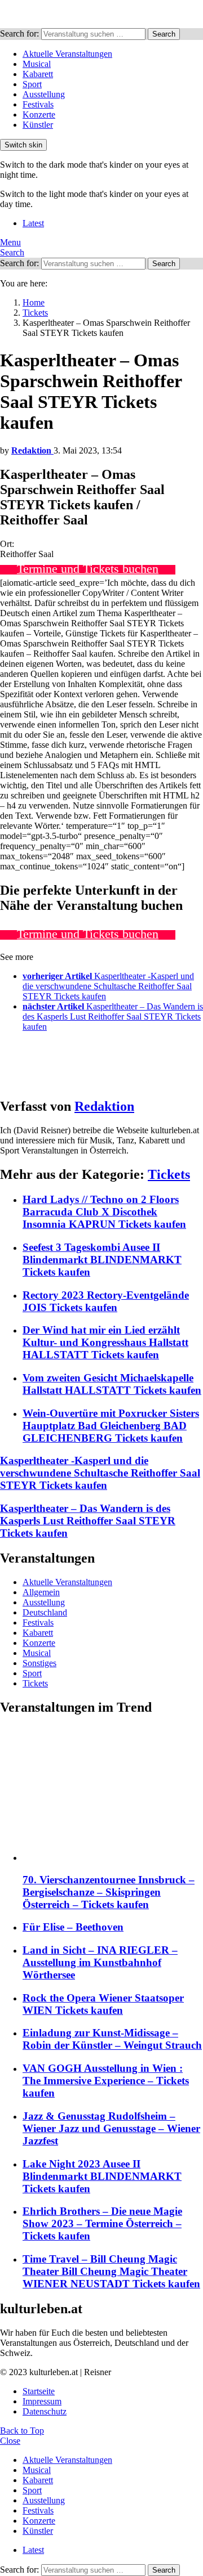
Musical (37, 64)
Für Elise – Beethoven (73, 1927)
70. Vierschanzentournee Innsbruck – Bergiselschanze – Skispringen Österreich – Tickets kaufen (109, 1892)
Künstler (38, 125)
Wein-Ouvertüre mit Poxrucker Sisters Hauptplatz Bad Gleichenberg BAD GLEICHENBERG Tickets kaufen (111, 1426)
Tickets (169, 1174)
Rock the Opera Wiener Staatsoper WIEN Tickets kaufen (103, 2004)
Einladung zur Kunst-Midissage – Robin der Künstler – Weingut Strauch (112, 2039)
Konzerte (39, 115)
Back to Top (22, 2431)
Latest (33, 223)
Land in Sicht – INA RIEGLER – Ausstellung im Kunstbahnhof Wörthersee (100, 1962)
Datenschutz (45, 2411)
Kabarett (38, 74)
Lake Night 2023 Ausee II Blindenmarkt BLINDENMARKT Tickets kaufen (102, 2176)
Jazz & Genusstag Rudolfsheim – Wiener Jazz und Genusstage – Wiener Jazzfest (111, 2128)
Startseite (39, 2391)
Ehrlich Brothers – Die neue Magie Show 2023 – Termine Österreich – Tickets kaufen (102, 2223)
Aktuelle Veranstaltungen (67, 54)
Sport (32, 84)
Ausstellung (44, 94)
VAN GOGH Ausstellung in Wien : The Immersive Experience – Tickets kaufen (106, 2081)
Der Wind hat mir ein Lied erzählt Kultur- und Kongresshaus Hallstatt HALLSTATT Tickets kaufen (105, 1342)
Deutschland (45, 1612)
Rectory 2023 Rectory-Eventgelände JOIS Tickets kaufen (106, 1301)
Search (164, 34)
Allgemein (41, 1592)
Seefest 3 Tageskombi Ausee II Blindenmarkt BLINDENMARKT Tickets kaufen (102, 1260)
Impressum (42, 2401)
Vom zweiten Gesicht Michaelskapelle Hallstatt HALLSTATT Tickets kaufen (112, 1384)
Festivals (38, 104)
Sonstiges (39, 1663)
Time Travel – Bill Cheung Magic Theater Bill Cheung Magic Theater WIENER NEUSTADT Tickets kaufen (111, 2271)
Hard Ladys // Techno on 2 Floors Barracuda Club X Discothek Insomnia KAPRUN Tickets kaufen (104, 1212)
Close (10, 2441)
